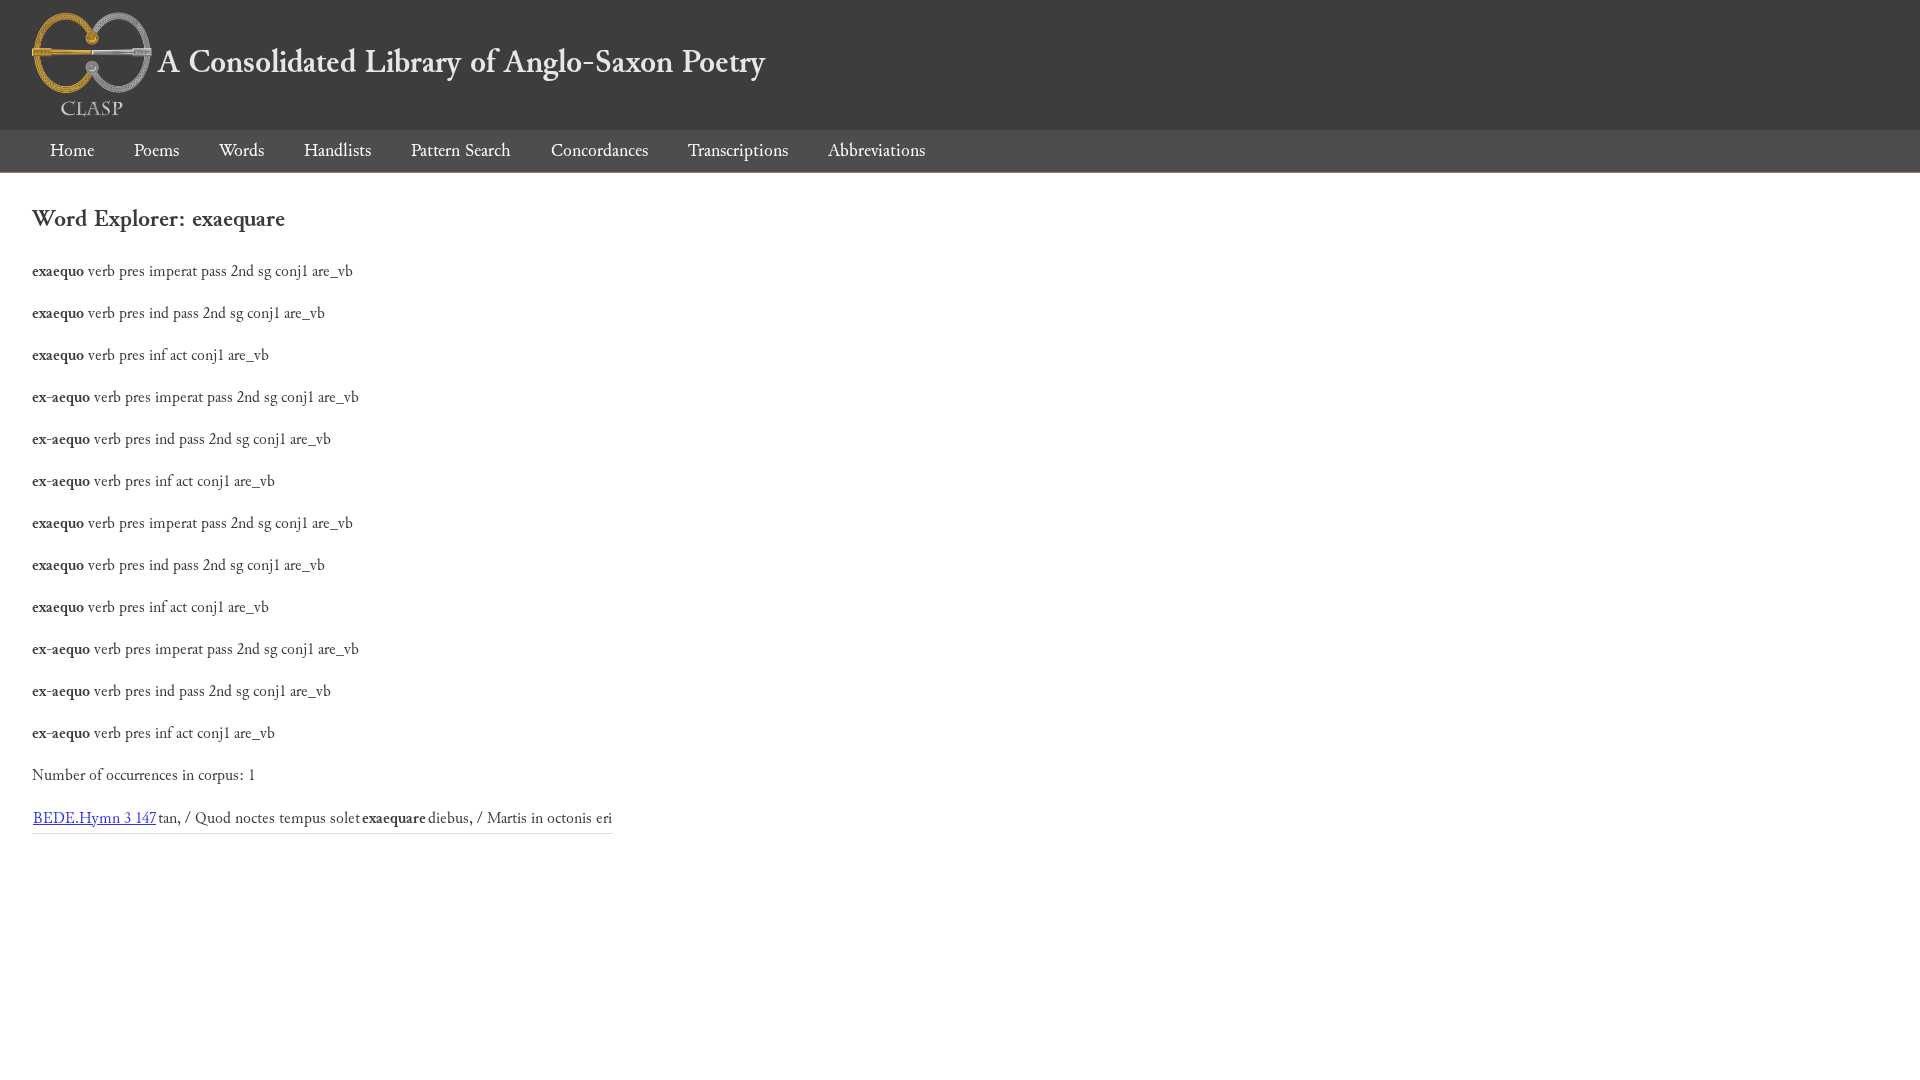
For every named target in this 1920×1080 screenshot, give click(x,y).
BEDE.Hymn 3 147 (94, 818)
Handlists (337, 150)
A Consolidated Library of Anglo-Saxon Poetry (461, 62)
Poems (156, 150)
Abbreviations (876, 150)
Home (72, 150)
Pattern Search (461, 150)
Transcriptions (738, 150)
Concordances (599, 150)
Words (241, 150)
